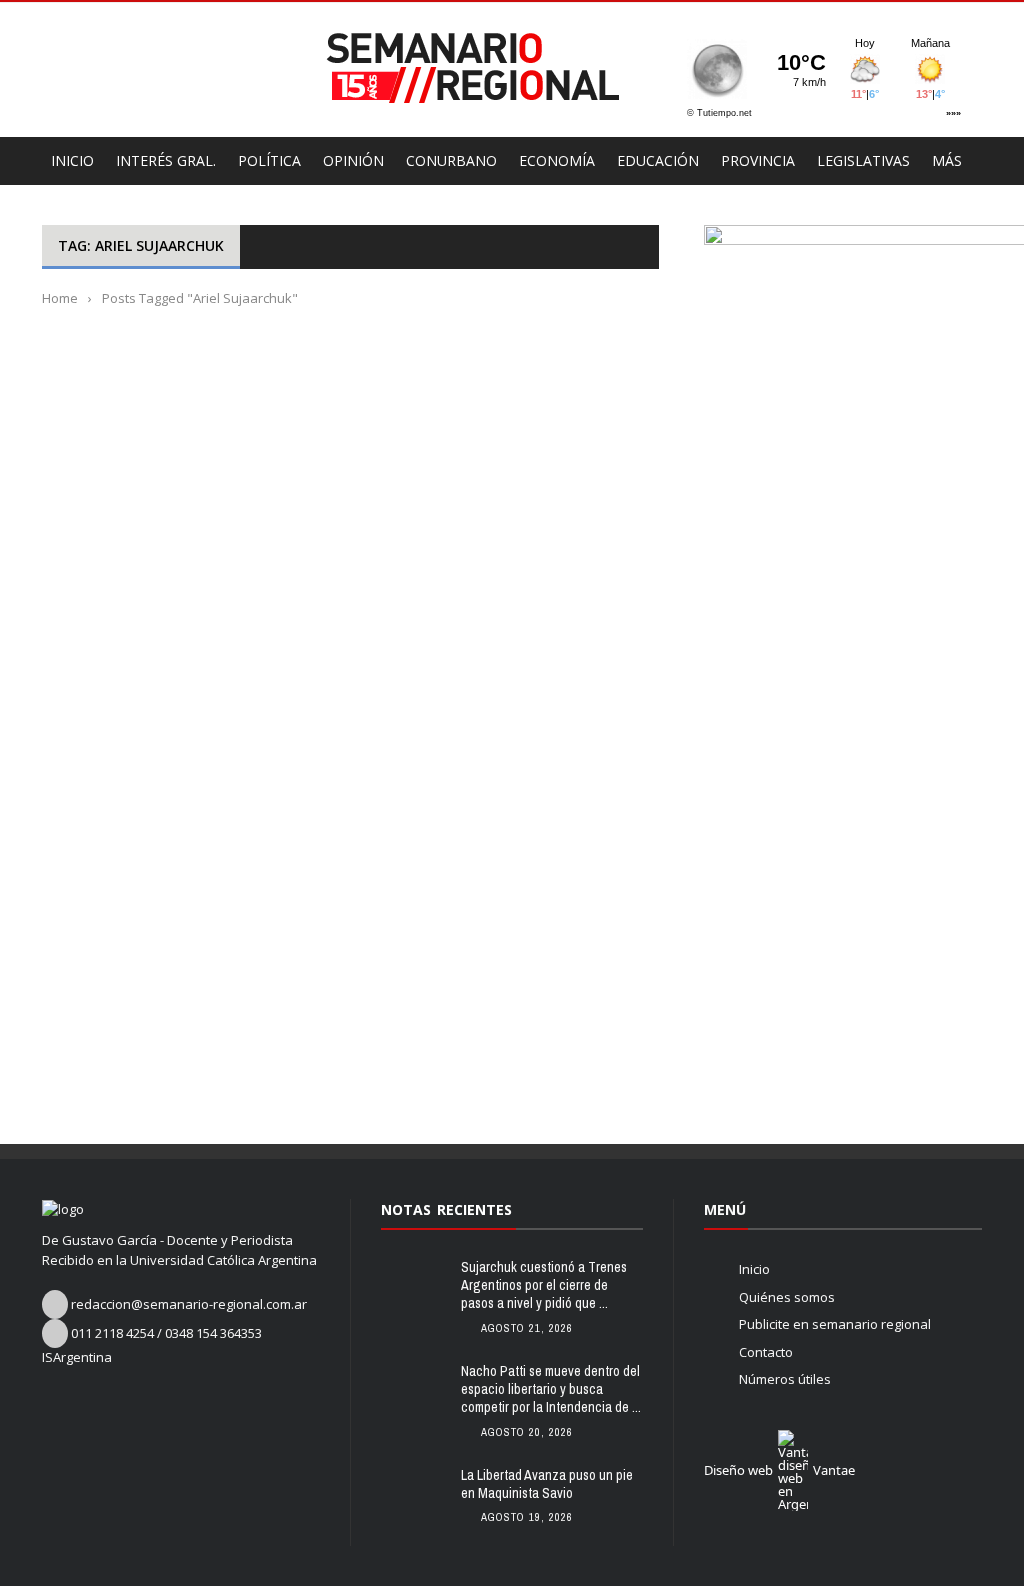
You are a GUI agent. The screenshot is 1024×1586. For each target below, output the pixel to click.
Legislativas (863, 160)
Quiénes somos (787, 1297)
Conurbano (451, 160)
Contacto (766, 1352)
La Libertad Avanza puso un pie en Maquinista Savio (547, 1484)
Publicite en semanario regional (835, 1324)
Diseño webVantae (779, 1470)
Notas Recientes (446, 1209)
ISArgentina (77, 1357)
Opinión (353, 160)
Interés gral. (166, 160)
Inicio (754, 1269)
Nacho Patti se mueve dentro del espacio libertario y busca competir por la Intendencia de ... (551, 1389)
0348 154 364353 (213, 1333)
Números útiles (785, 1379)
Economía (557, 160)
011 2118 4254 (112, 1333)
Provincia (758, 160)
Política (269, 160)
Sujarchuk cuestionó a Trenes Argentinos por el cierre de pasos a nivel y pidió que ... (544, 1285)
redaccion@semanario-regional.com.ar (189, 1304)
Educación (658, 160)
